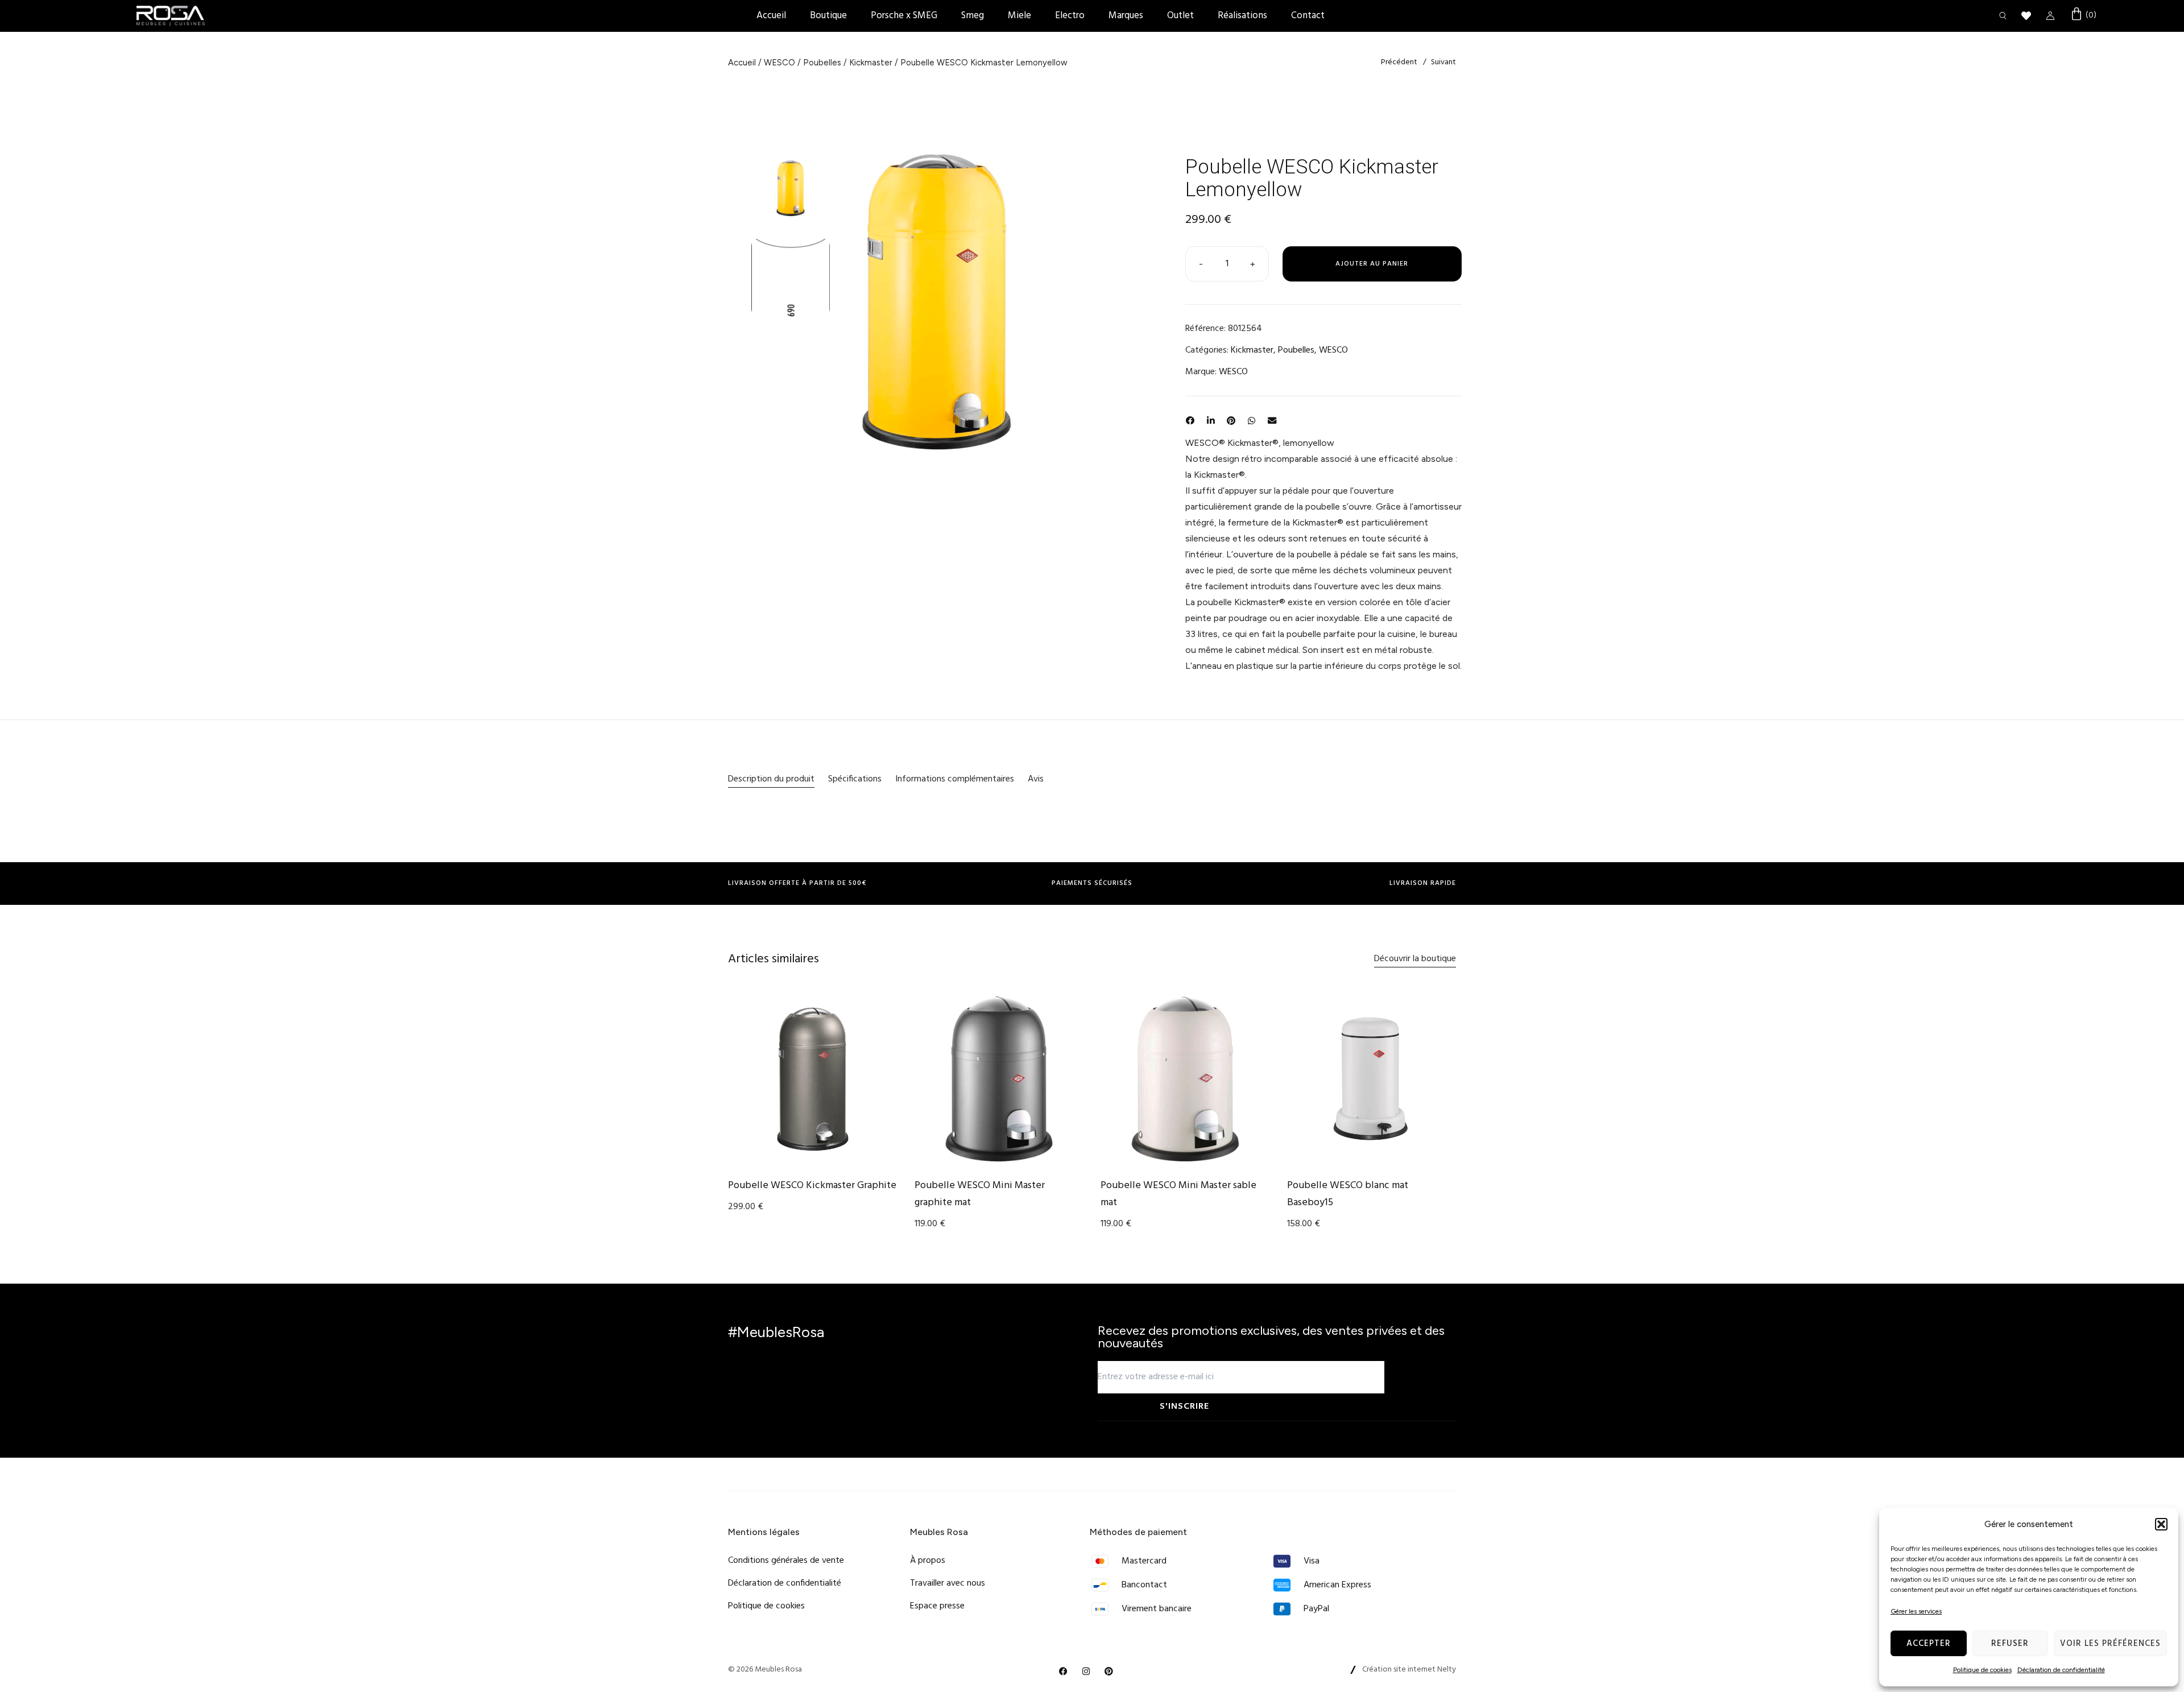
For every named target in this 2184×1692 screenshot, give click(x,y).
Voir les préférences (2110, 1644)
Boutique (828, 16)
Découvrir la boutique (1415, 959)
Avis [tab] (1036, 779)
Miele (1019, 16)
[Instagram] (1086, 1672)
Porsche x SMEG (904, 16)
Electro (1070, 16)
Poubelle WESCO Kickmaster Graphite (812, 1186)
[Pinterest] (1109, 1672)
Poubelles (822, 63)
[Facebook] (1064, 1672)
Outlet (1180, 16)
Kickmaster (871, 63)
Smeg (973, 16)
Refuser (2010, 1644)
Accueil (771, 16)
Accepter (1929, 1644)
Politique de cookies (1982, 1670)
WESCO (779, 63)
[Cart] (2083, 15)
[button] (2161, 1524)
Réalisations (1242, 16)
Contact (1308, 16)
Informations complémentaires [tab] (955, 779)
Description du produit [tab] (771, 779)
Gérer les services (1916, 1611)
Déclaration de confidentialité (2061, 1670)
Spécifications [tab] (855, 779)
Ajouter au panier (1372, 264)
